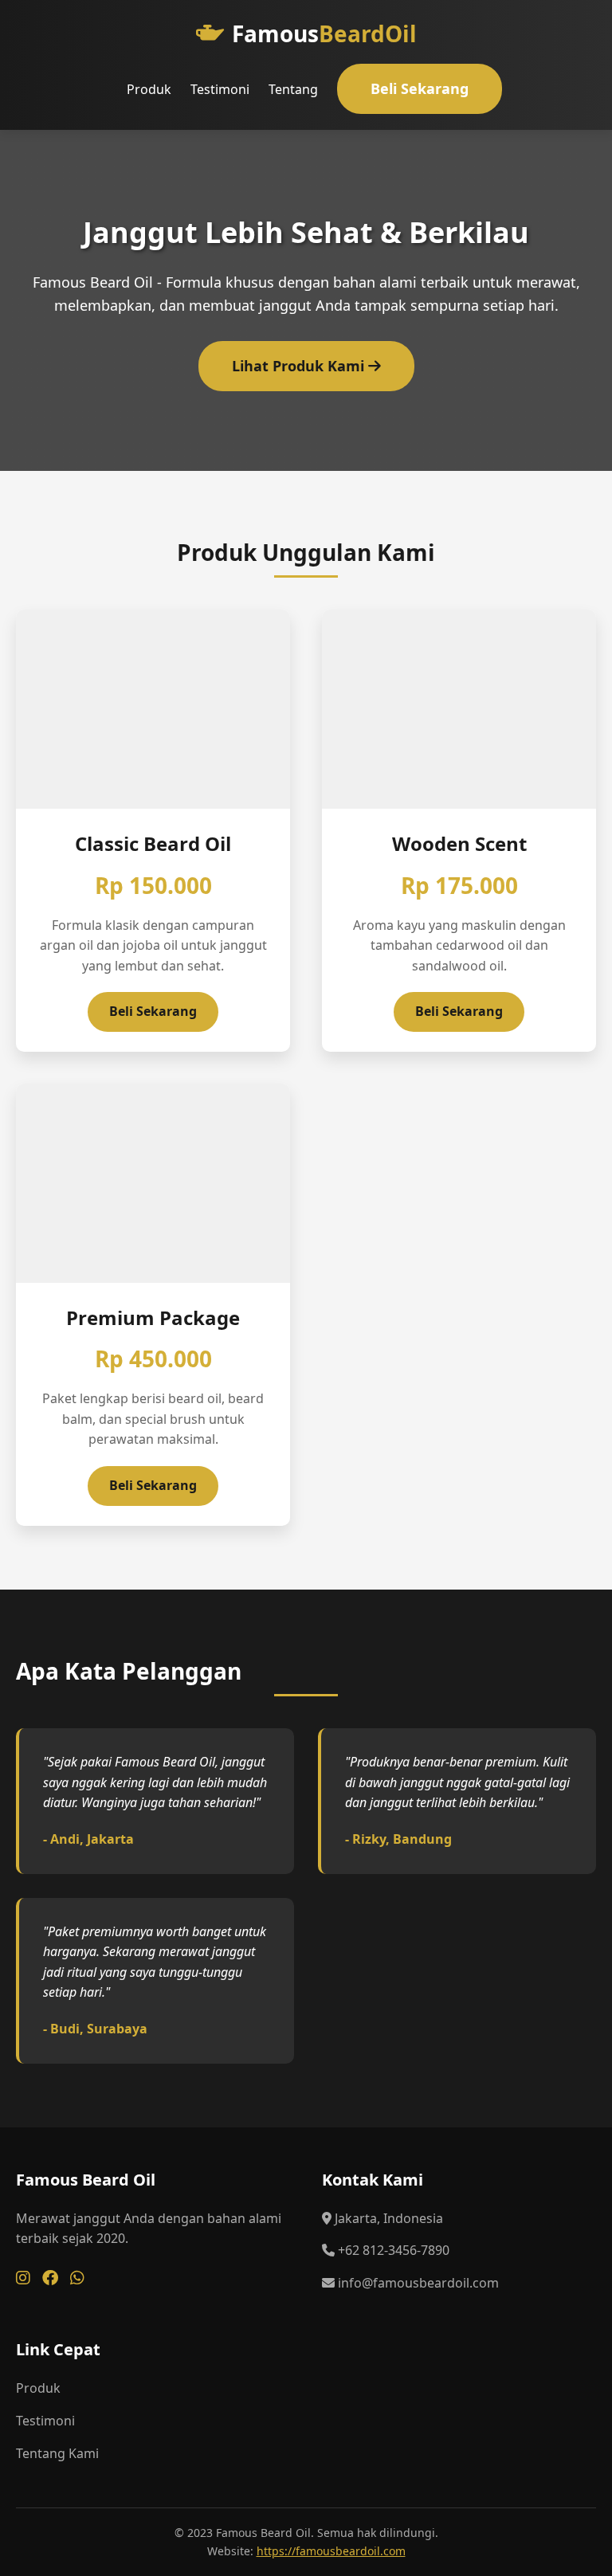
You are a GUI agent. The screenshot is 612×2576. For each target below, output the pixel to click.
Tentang (293, 89)
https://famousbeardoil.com (331, 2551)
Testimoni (220, 89)
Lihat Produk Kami (300, 366)
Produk (149, 89)
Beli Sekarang (420, 88)
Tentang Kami (57, 2453)
